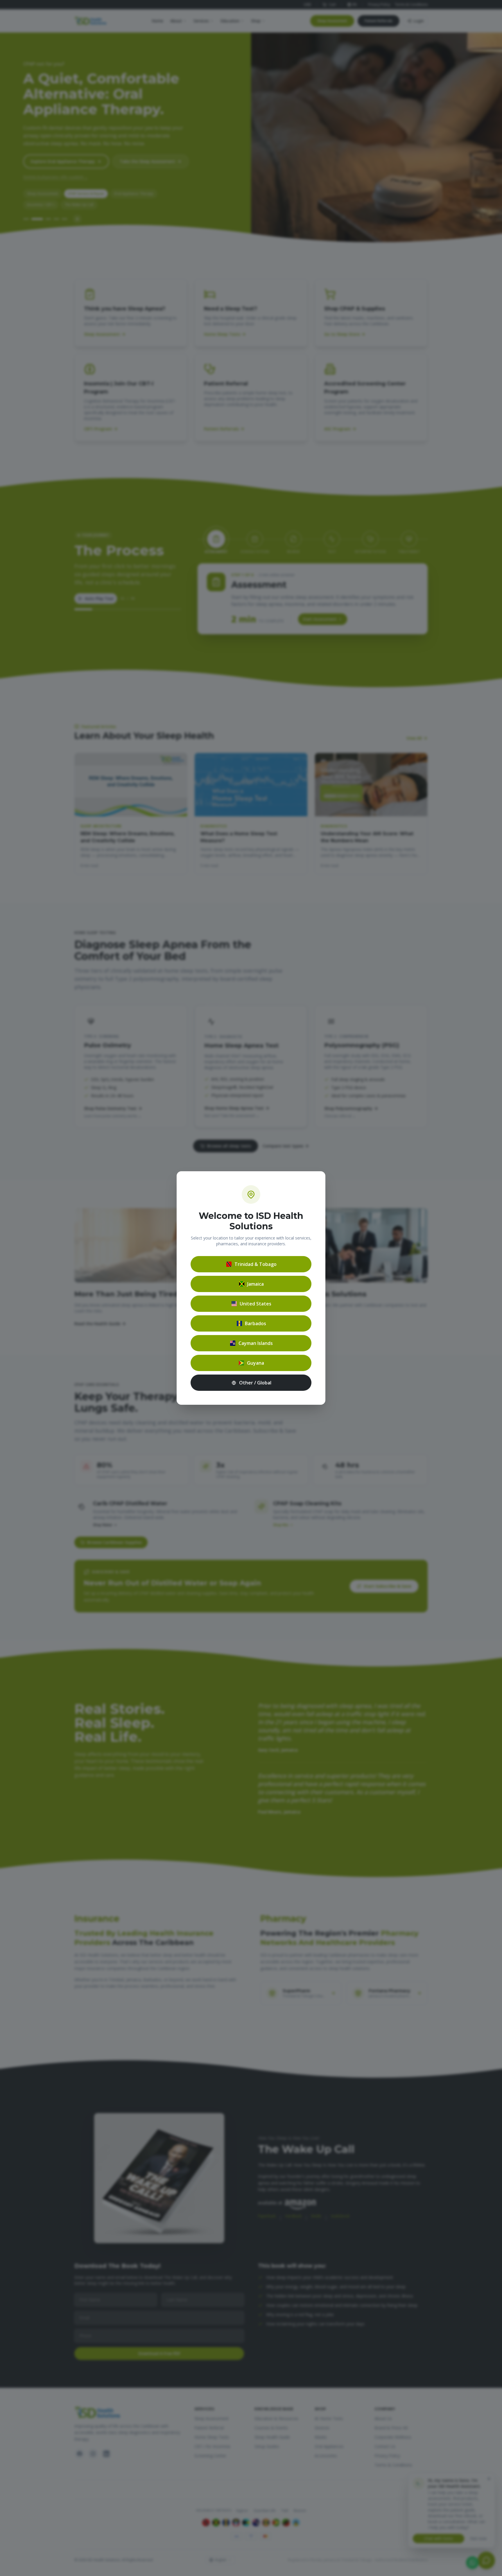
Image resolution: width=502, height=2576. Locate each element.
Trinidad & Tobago (256, 1264)
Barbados (256, 1323)
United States (256, 1304)
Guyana (256, 1363)
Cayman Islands (256, 1343)
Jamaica (256, 1284)
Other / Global (255, 1383)
